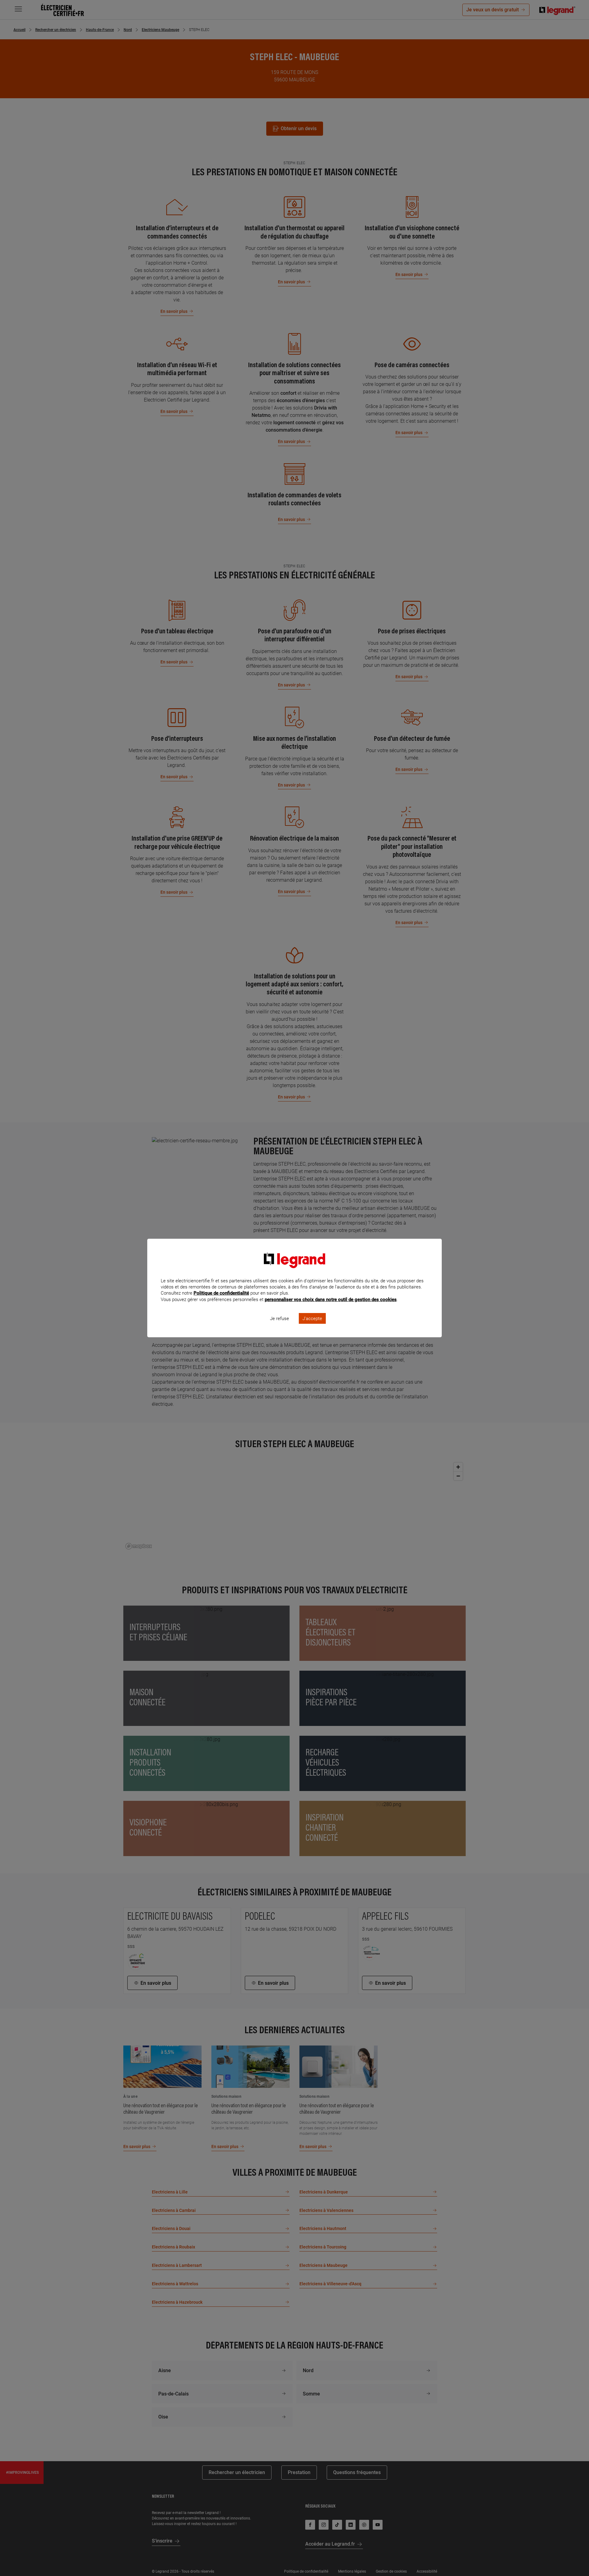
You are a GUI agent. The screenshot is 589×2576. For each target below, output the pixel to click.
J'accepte (312, 1319)
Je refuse (279, 1319)
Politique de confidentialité (221, 1293)
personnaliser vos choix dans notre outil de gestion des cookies (331, 1300)
